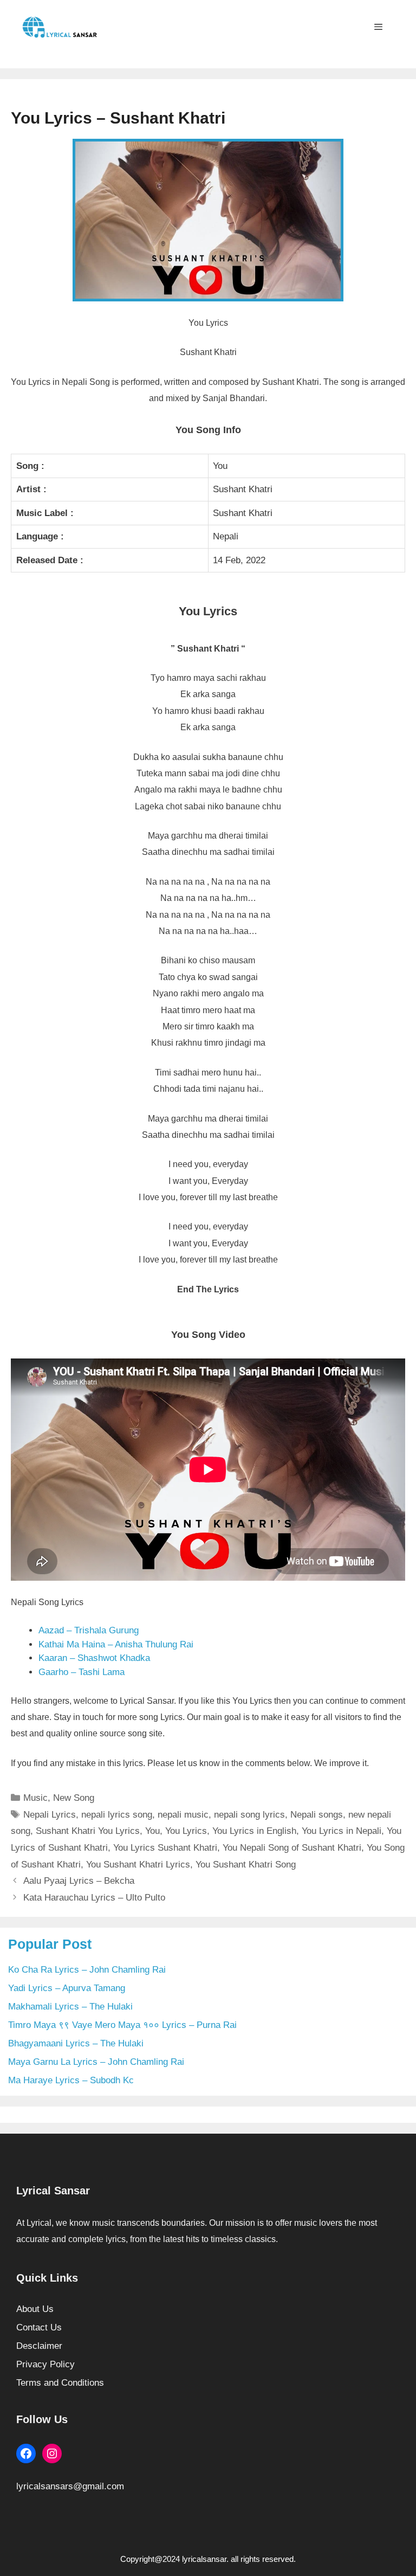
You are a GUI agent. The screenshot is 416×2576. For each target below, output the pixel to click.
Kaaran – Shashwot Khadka (94, 1658)
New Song (74, 1798)
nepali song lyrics (249, 1815)
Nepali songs (317, 1815)
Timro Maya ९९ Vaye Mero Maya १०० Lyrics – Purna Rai (122, 2025)
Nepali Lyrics (50, 1815)
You (152, 1831)
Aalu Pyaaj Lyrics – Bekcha (79, 1881)
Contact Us (39, 2327)
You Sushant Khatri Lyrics (138, 1865)
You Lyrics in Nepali (342, 1831)
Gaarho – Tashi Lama (82, 1672)
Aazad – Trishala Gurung (89, 1630)
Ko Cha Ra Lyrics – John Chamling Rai (87, 1970)
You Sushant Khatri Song (246, 1865)
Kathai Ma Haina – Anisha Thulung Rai (116, 1644)
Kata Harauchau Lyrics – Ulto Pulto (94, 1898)
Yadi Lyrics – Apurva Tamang (67, 1988)
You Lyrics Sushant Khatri (165, 1848)
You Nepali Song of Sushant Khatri (292, 1848)
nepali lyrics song (117, 1815)
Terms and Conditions (60, 2383)
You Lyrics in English (254, 1831)
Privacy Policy (45, 2364)
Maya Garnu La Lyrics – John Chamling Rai (96, 2062)
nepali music (183, 1815)
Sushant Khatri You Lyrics (88, 1831)
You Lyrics (186, 1831)
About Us (35, 2309)
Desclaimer (39, 2346)
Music (35, 1798)
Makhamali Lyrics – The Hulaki (70, 2007)
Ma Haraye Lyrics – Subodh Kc (71, 2080)
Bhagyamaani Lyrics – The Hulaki (76, 2043)
